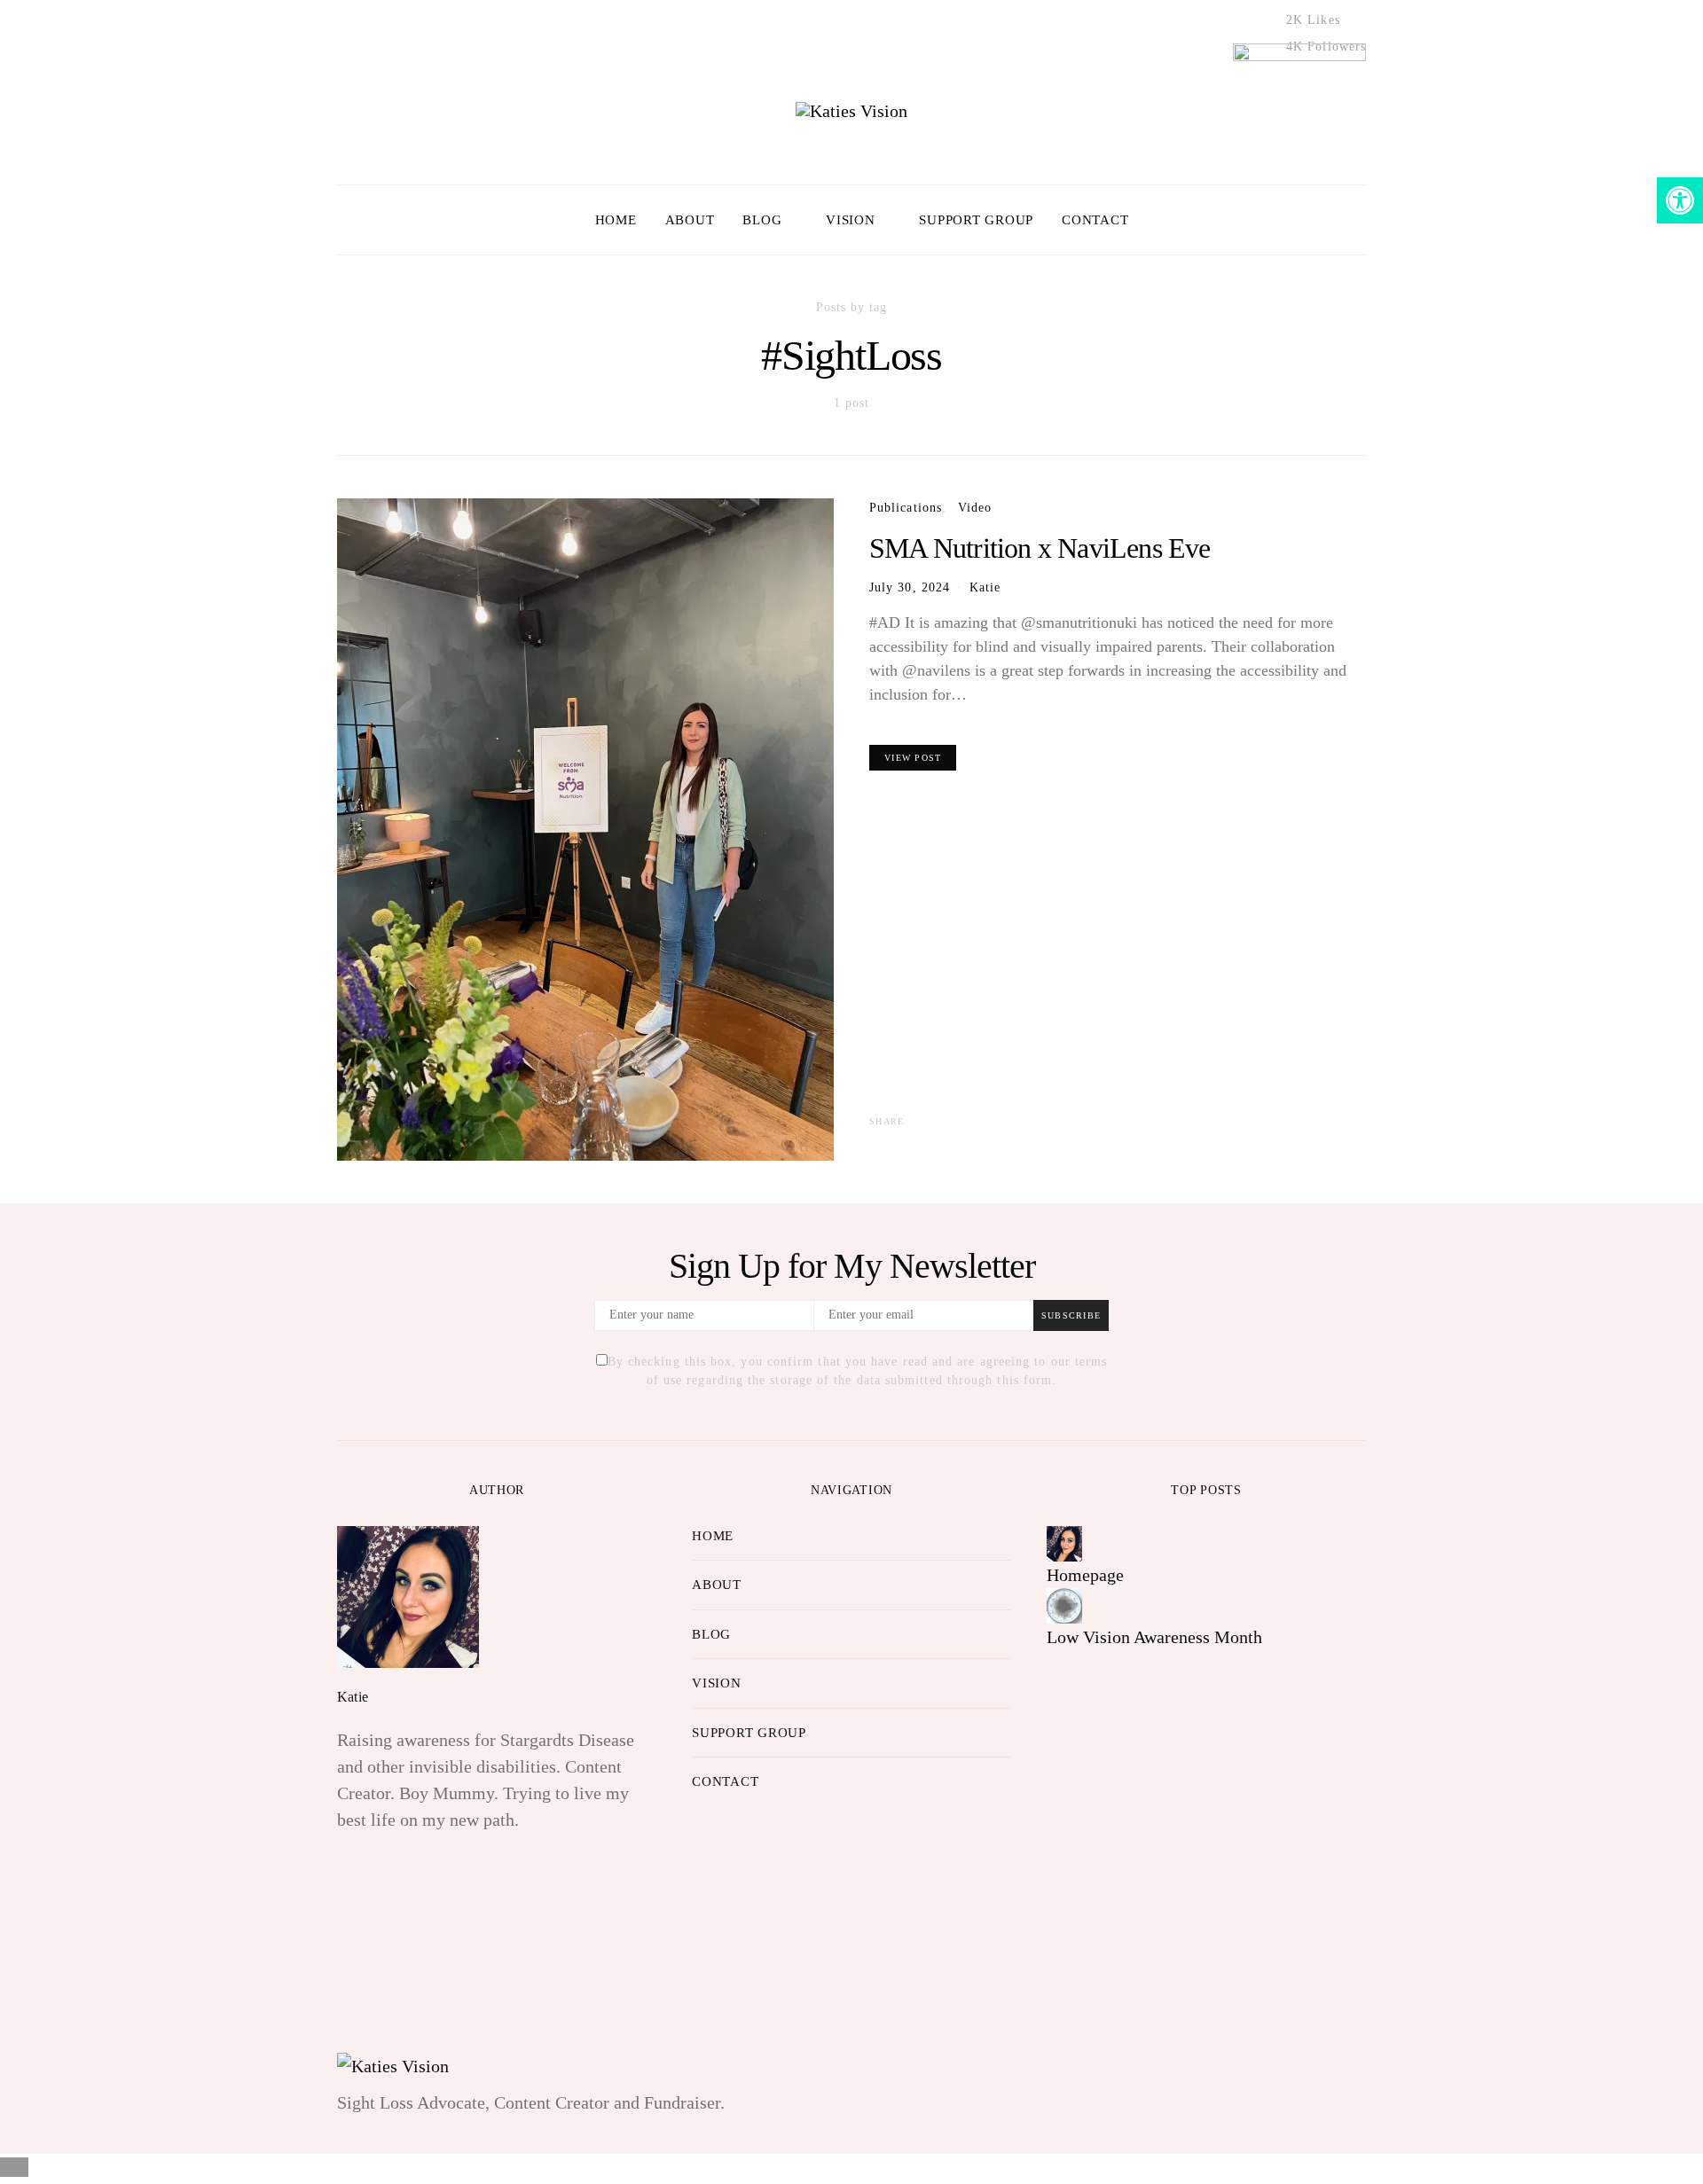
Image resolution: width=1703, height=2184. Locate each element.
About (690, 220)
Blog (762, 220)
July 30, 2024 (910, 587)
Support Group (976, 220)
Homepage (1085, 1575)
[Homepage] (1064, 1541)
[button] (1361, 220)
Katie (985, 587)
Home (616, 220)
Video (975, 507)
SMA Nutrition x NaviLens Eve (1040, 548)
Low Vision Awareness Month (1154, 1637)
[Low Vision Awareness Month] (1064, 1603)
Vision (851, 220)
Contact (1095, 220)
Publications (906, 507)
